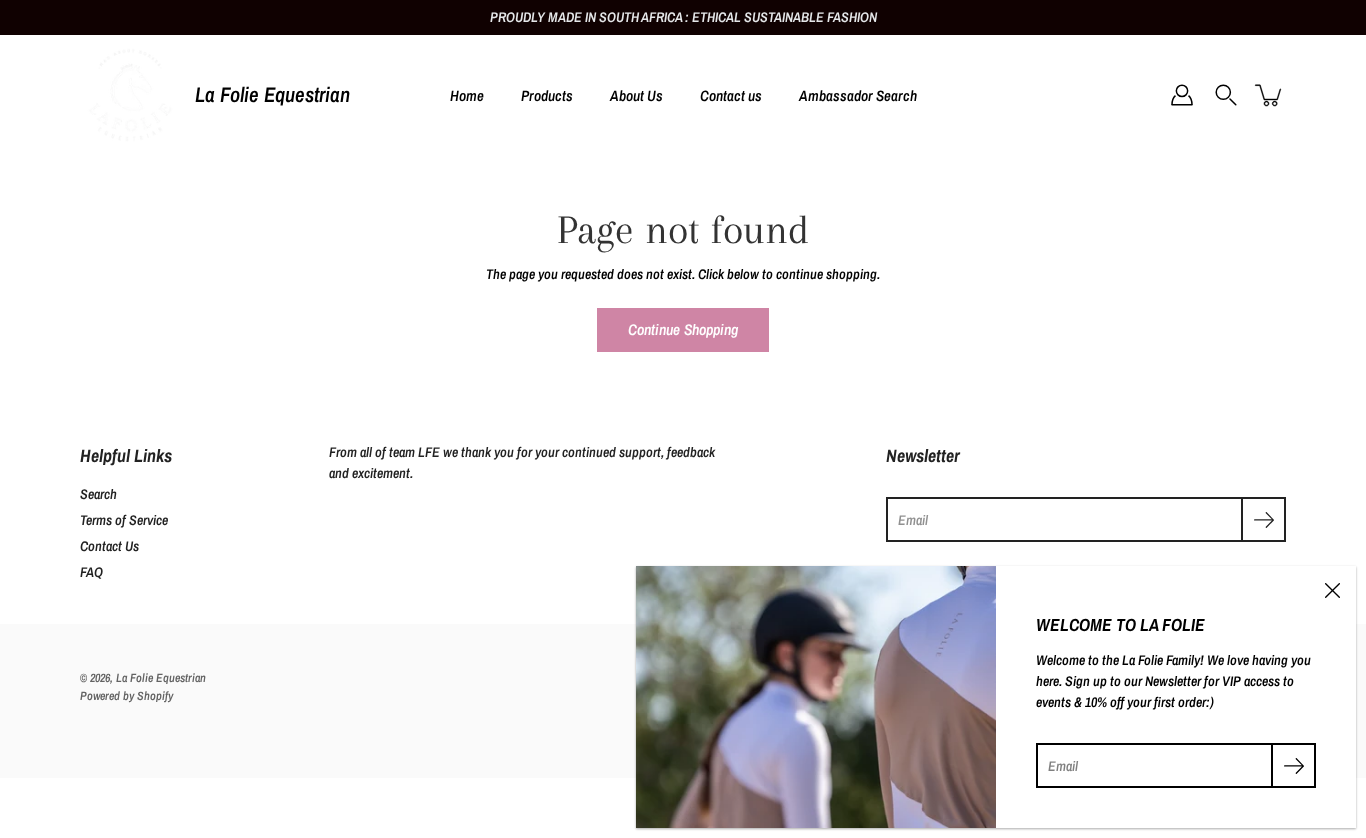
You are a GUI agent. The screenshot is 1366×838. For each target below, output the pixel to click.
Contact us (731, 95)
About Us (636, 95)
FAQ (91, 572)
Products (547, 95)
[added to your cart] (1270, 95)
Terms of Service (124, 520)
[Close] (1332, 590)
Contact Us (109, 546)
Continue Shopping (683, 329)
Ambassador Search (858, 95)
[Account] (1182, 95)
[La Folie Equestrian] (130, 95)
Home (467, 95)
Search (98, 494)
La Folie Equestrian (272, 94)
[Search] (1226, 95)
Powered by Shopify (126, 696)
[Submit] (1263, 519)
